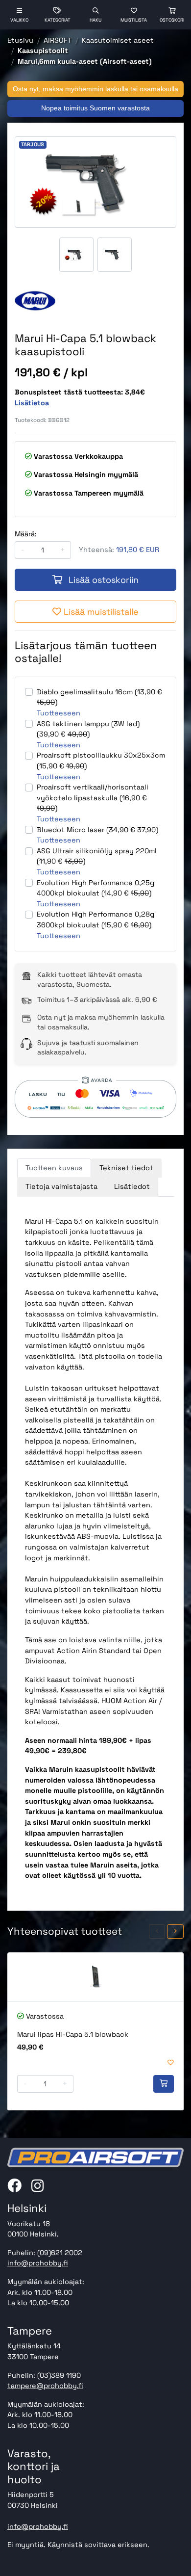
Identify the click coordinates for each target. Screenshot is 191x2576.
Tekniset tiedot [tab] (126, 1168)
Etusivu (20, 40)
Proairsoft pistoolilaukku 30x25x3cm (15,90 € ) (101, 761)
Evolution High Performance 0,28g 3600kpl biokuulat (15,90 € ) (95, 920)
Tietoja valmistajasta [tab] (61, 1186)
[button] (157, 1932)
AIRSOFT (58, 40)
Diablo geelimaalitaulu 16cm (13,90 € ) (99, 697)
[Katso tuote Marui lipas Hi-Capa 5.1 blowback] (95, 1977)
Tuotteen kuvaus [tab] (54, 1168)
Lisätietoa (32, 403)
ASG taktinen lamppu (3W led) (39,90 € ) (88, 729)
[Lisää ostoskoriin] (164, 2084)
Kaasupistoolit (43, 51)
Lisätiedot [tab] (132, 1186)
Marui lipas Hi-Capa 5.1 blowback (73, 2034)
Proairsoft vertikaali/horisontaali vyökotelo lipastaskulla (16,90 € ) (93, 798)
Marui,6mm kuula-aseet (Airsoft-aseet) (85, 61)
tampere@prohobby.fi (45, 2386)
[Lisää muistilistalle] (171, 2063)
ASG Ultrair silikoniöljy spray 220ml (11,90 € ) (97, 856)
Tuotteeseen (59, 713)
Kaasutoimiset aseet (118, 40)
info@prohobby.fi (38, 2263)
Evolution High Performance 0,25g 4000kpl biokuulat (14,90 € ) (95, 888)
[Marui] (35, 301)
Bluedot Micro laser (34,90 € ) (97, 830)
